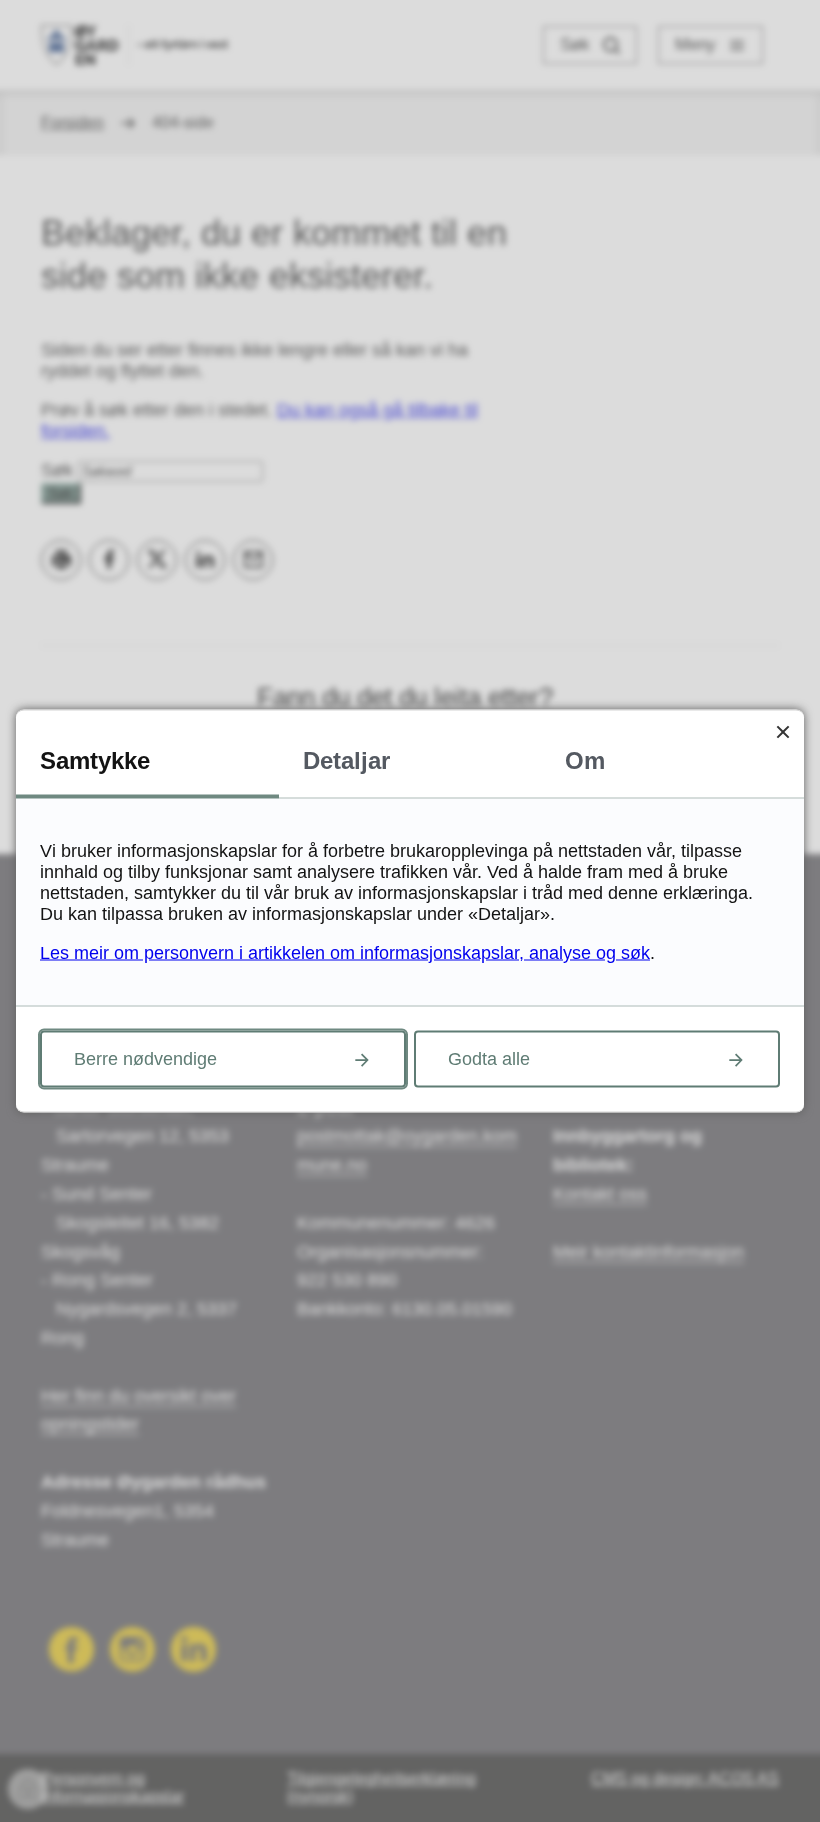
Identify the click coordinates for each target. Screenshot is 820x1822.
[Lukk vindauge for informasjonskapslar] (782, 731)
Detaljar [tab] (346, 760)
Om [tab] (585, 760)
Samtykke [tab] (95, 760)
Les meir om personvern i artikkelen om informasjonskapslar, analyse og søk (345, 953)
